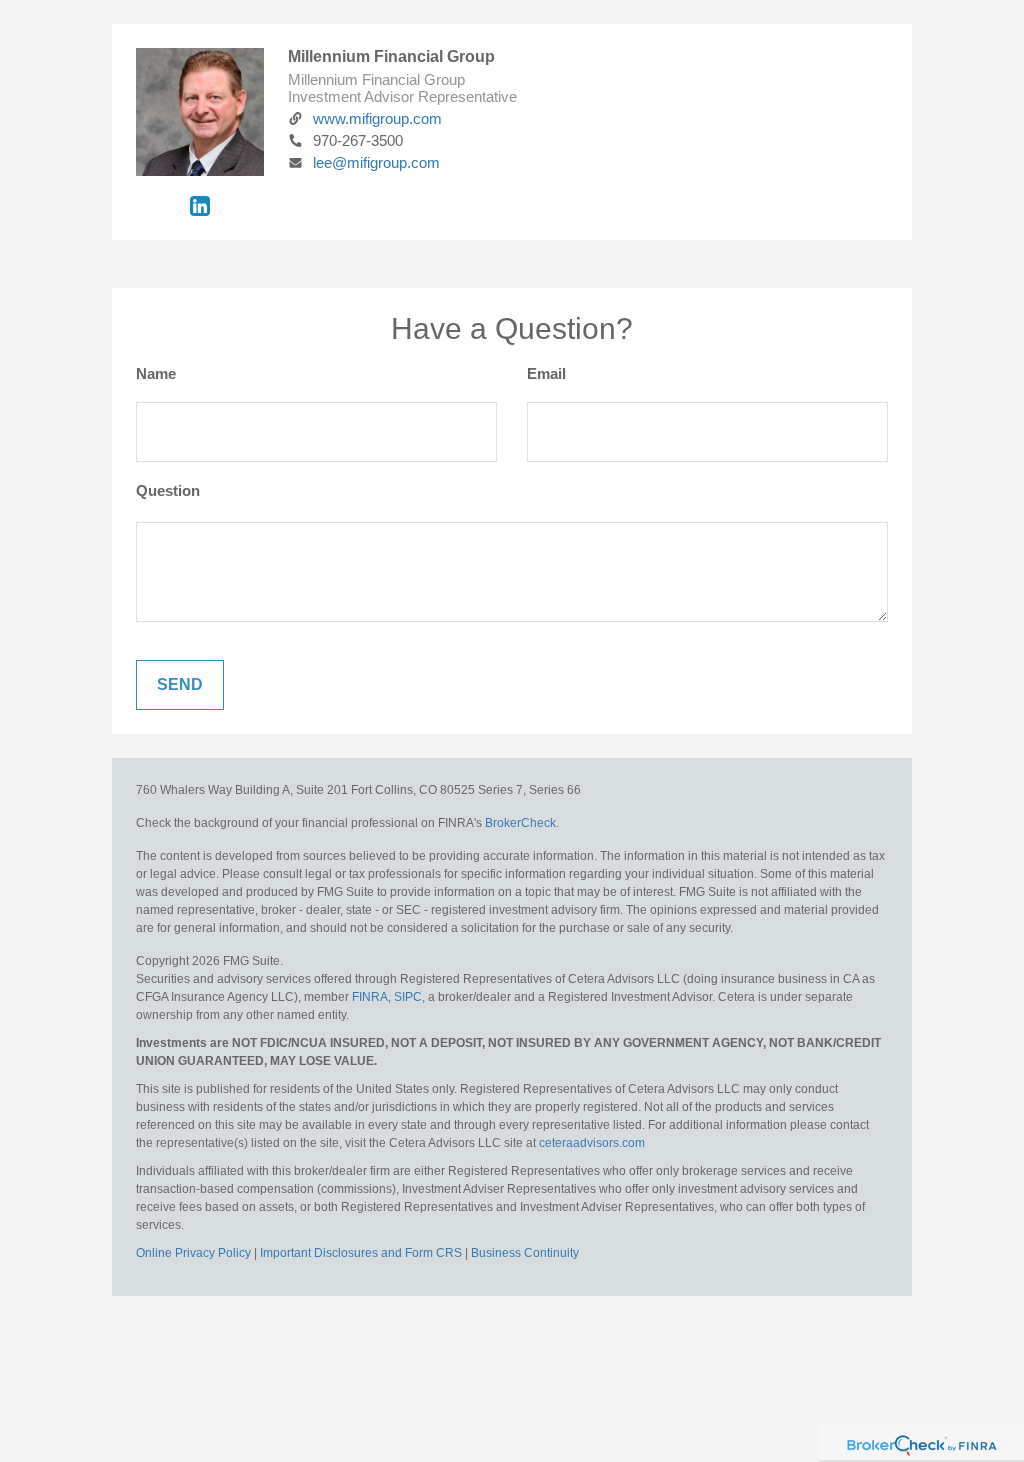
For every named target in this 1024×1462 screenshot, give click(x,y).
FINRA (370, 997)
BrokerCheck (520, 823)
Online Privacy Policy (193, 1253)
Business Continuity (525, 1253)
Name (156, 373)
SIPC (406, 997)
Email (546, 373)
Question (168, 490)
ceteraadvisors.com (592, 1143)
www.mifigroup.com (377, 118)
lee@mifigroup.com (376, 162)
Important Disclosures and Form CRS (361, 1253)
